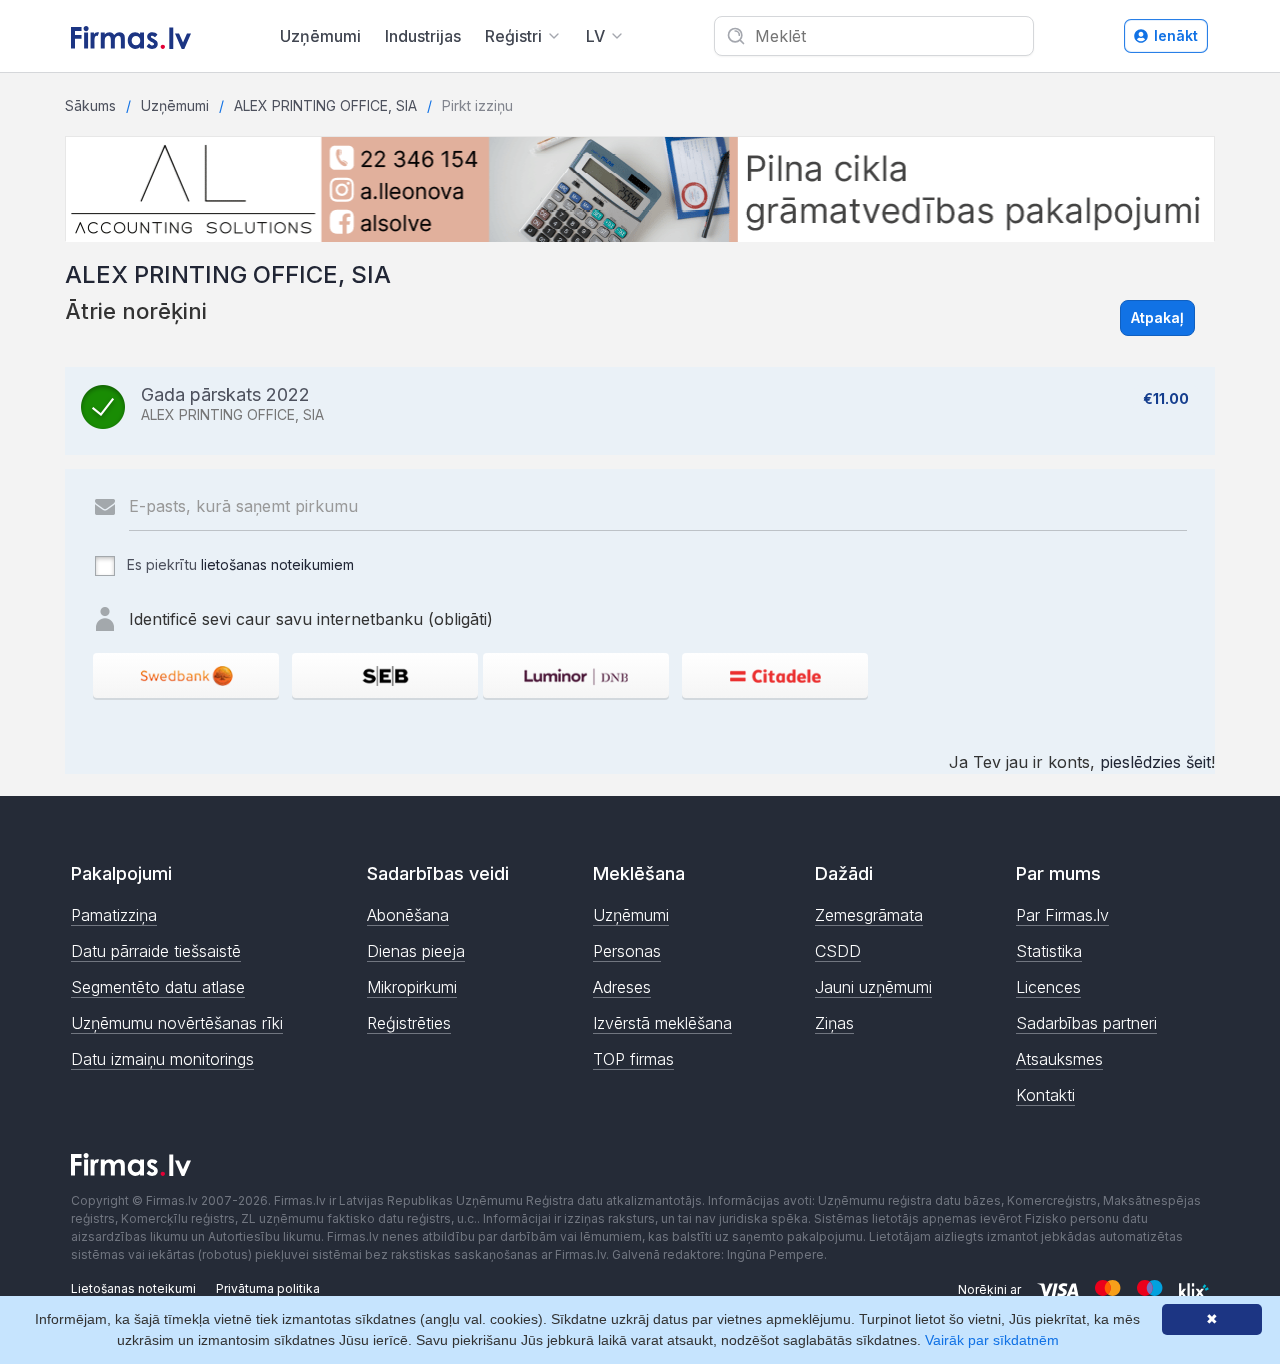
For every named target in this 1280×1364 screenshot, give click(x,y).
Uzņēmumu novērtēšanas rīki (177, 1023)
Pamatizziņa (114, 915)
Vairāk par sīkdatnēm (992, 1340)
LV (595, 36)
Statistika (1049, 951)
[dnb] (576, 675)
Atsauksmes (1059, 1059)
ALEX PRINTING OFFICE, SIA (325, 105)
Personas (627, 951)
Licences (1048, 987)
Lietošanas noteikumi (133, 1288)
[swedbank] (186, 675)
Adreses (622, 987)
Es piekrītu (238, 564)
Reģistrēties (409, 1023)
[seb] (385, 675)
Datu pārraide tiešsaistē (156, 951)
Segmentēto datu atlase (158, 987)
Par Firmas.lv (1062, 915)
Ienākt (1176, 35)
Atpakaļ (1157, 317)
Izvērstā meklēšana (662, 1023)
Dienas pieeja (416, 951)
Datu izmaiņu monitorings (162, 1059)
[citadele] (775, 675)
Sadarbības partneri (1086, 1023)
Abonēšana (408, 915)
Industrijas (423, 36)
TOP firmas (633, 1059)
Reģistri (513, 36)
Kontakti (1045, 1095)
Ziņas (834, 1023)
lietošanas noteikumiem (277, 564)
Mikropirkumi (412, 987)
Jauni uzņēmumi (873, 987)
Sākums (90, 105)
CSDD (838, 951)
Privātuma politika (268, 1288)
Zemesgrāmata (869, 915)
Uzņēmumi (320, 36)
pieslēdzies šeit (1155, 762)
